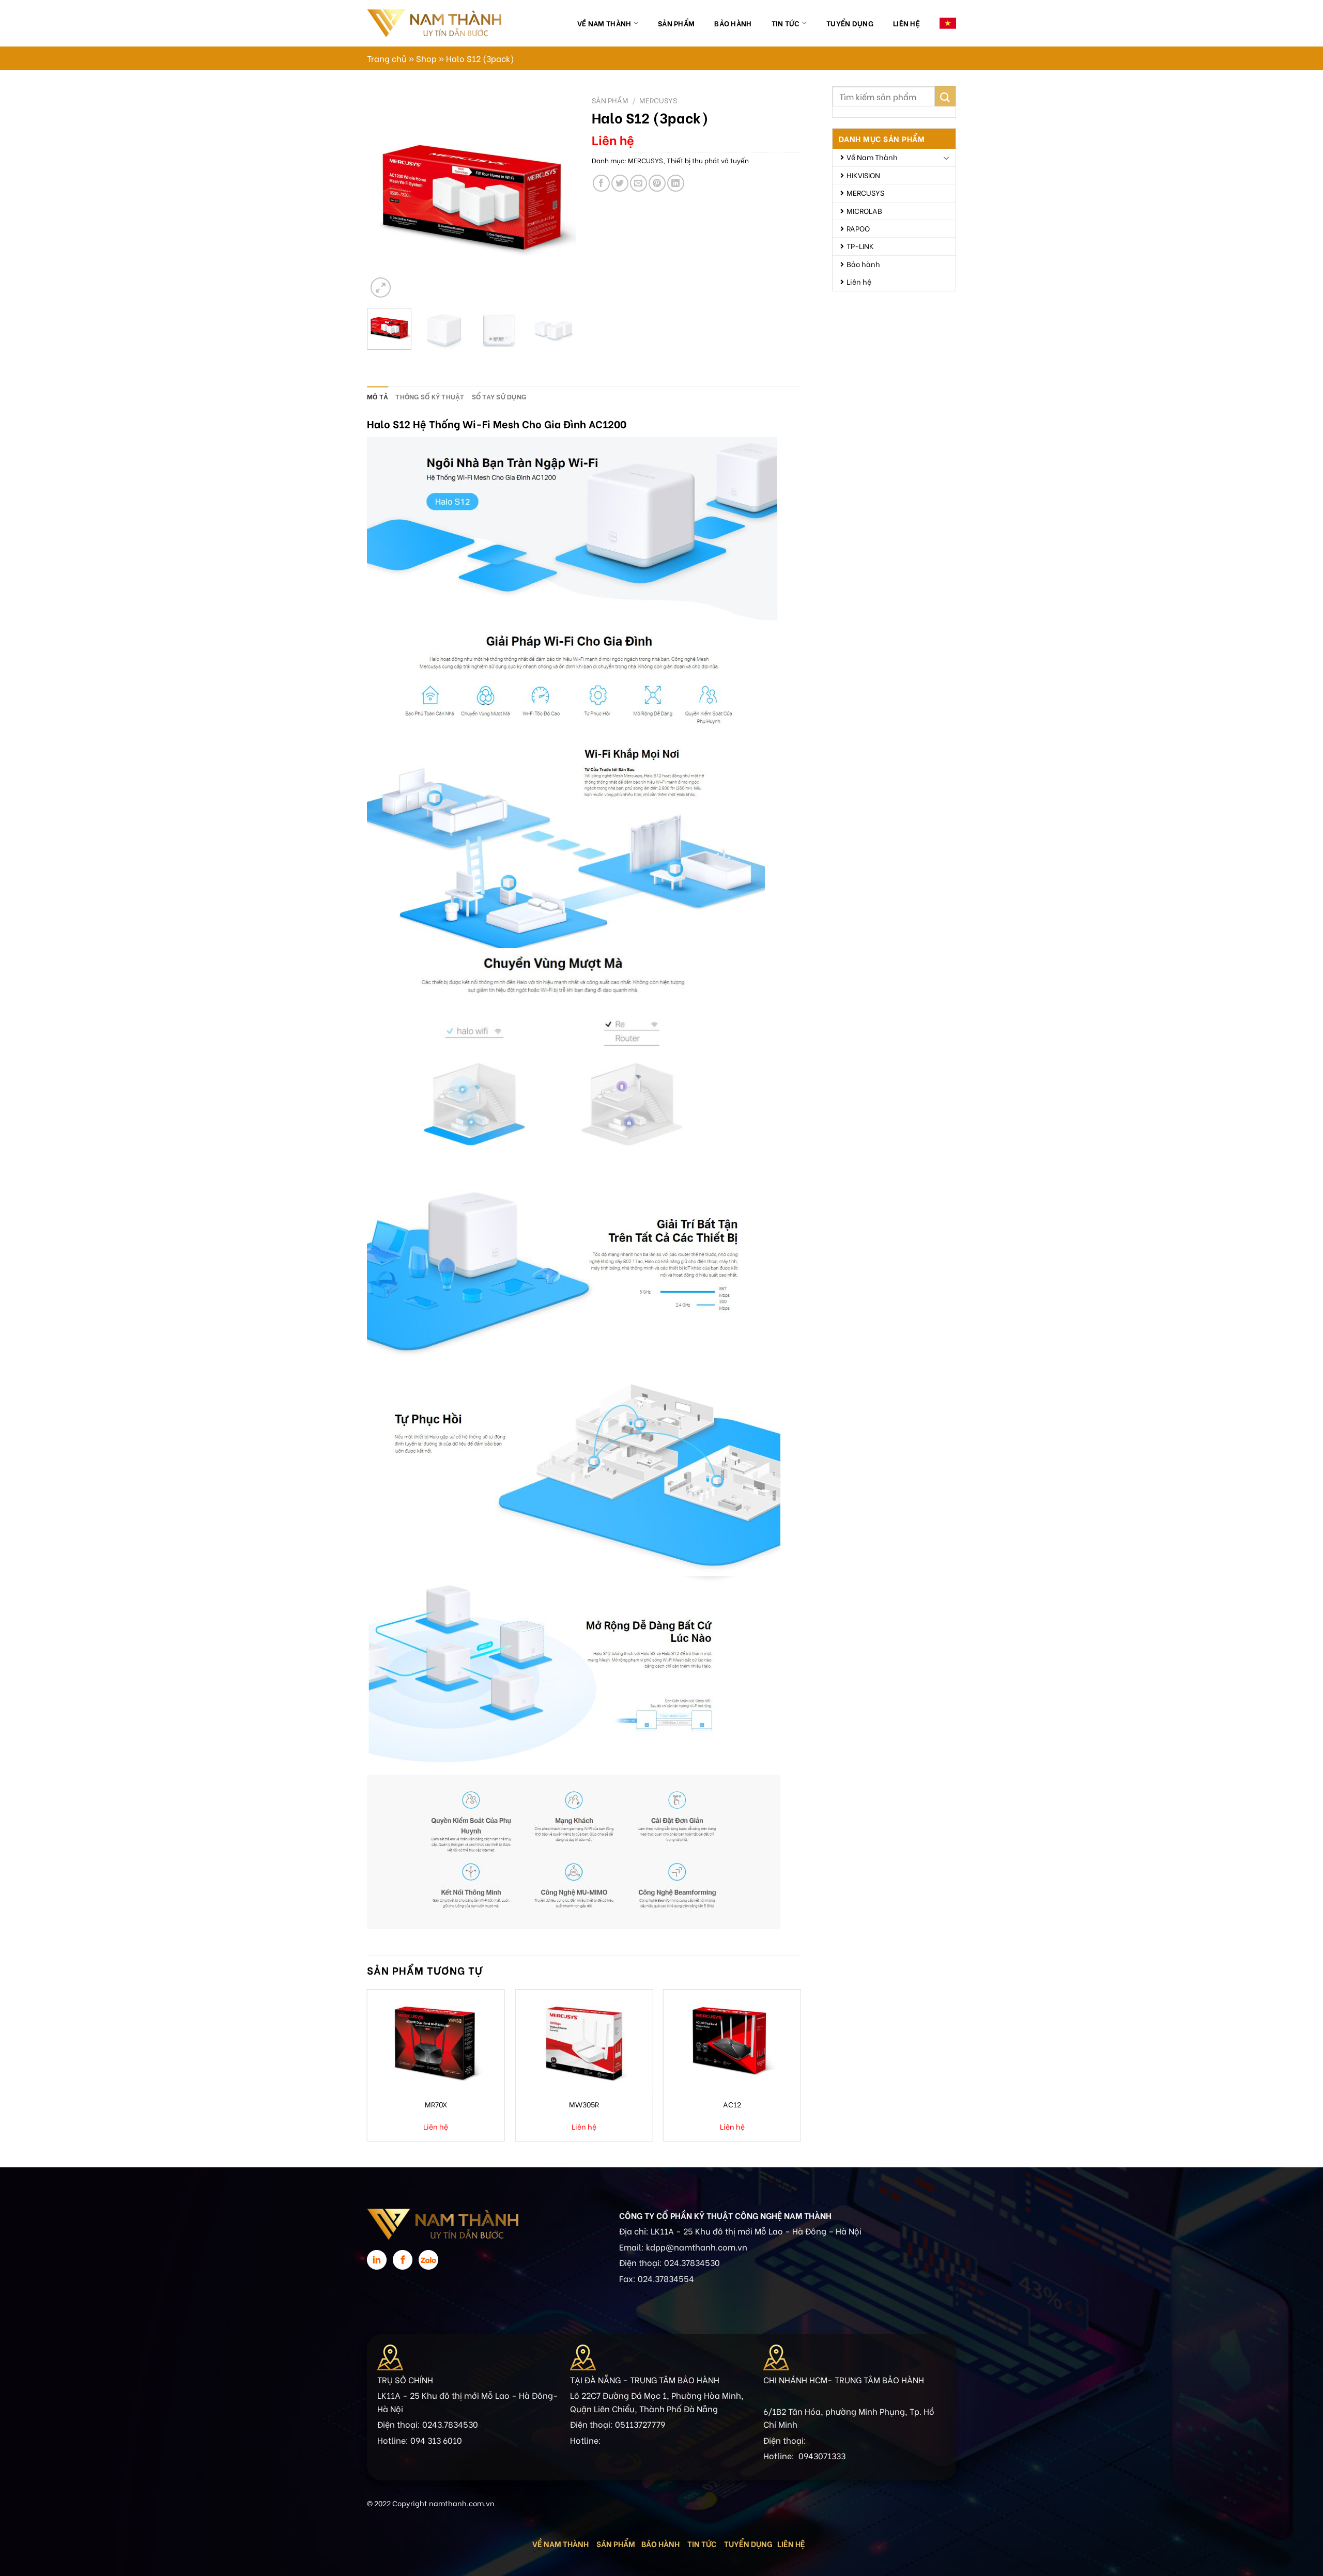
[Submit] (945, 96)
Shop (426, 58)
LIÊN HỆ (791, 2543)
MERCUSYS (865, 192)
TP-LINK (860, 246)
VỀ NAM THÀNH (560, 2543)
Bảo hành (733, 23)
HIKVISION (863, 175)
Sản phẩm (676, 23)
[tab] (378, 396)
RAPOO (858, 228)
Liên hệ (906, 23)
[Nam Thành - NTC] (434, 23)
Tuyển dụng (850, 23)
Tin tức (786, 23)
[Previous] (384, 196)
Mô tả (378, 396)
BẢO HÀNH (661, 2543)
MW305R (584, 2104)
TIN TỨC (702, 2543)
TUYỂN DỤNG (748, 2543)
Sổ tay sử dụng (499, 396)
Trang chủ (387, 58)
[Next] (559, 196)
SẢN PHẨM (616, 2543)
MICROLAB (864, 211)
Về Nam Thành (604, 23)
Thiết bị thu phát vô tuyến (708, 160)
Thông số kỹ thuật (430, 396)
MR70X (436, 2104)
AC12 (732, 2104)
